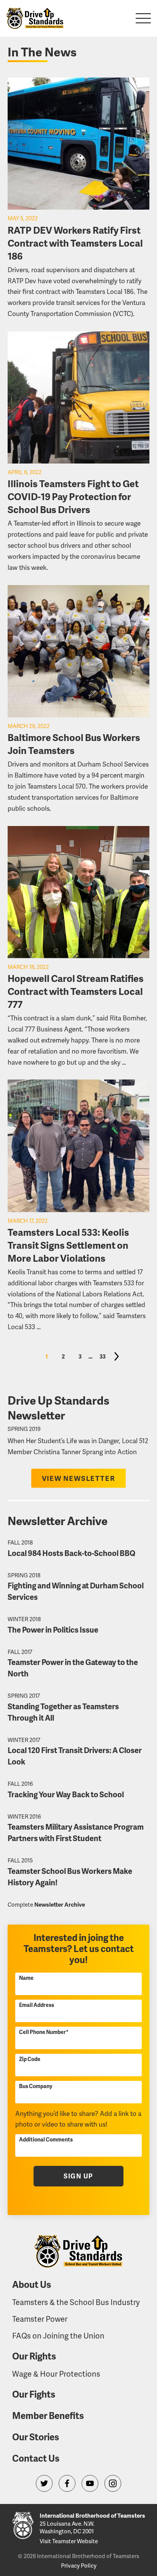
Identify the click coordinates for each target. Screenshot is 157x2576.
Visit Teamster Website (69, 2541)
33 (103, 1356)
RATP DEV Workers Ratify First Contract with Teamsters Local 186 (75, 243)
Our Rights (34, 2356)
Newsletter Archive (60, 1904)
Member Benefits (48, 2415)
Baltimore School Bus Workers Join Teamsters (74, 744)
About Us (32, 2284)
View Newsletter (79, 1478)
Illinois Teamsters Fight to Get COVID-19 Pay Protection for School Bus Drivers (73, 496)
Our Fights (34, 2394)
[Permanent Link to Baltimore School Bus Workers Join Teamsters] (78, 651)
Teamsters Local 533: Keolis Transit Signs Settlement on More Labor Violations (68, 1245)
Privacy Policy (79, 2565)
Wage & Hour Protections (56, 2374)
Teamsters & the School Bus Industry (76, 2302)
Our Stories (36, 2437)
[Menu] (143, 18)
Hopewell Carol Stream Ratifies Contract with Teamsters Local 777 (76, 991)
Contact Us (36, 2458)
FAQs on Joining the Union (58, 2335)
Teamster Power (40, 2319)
